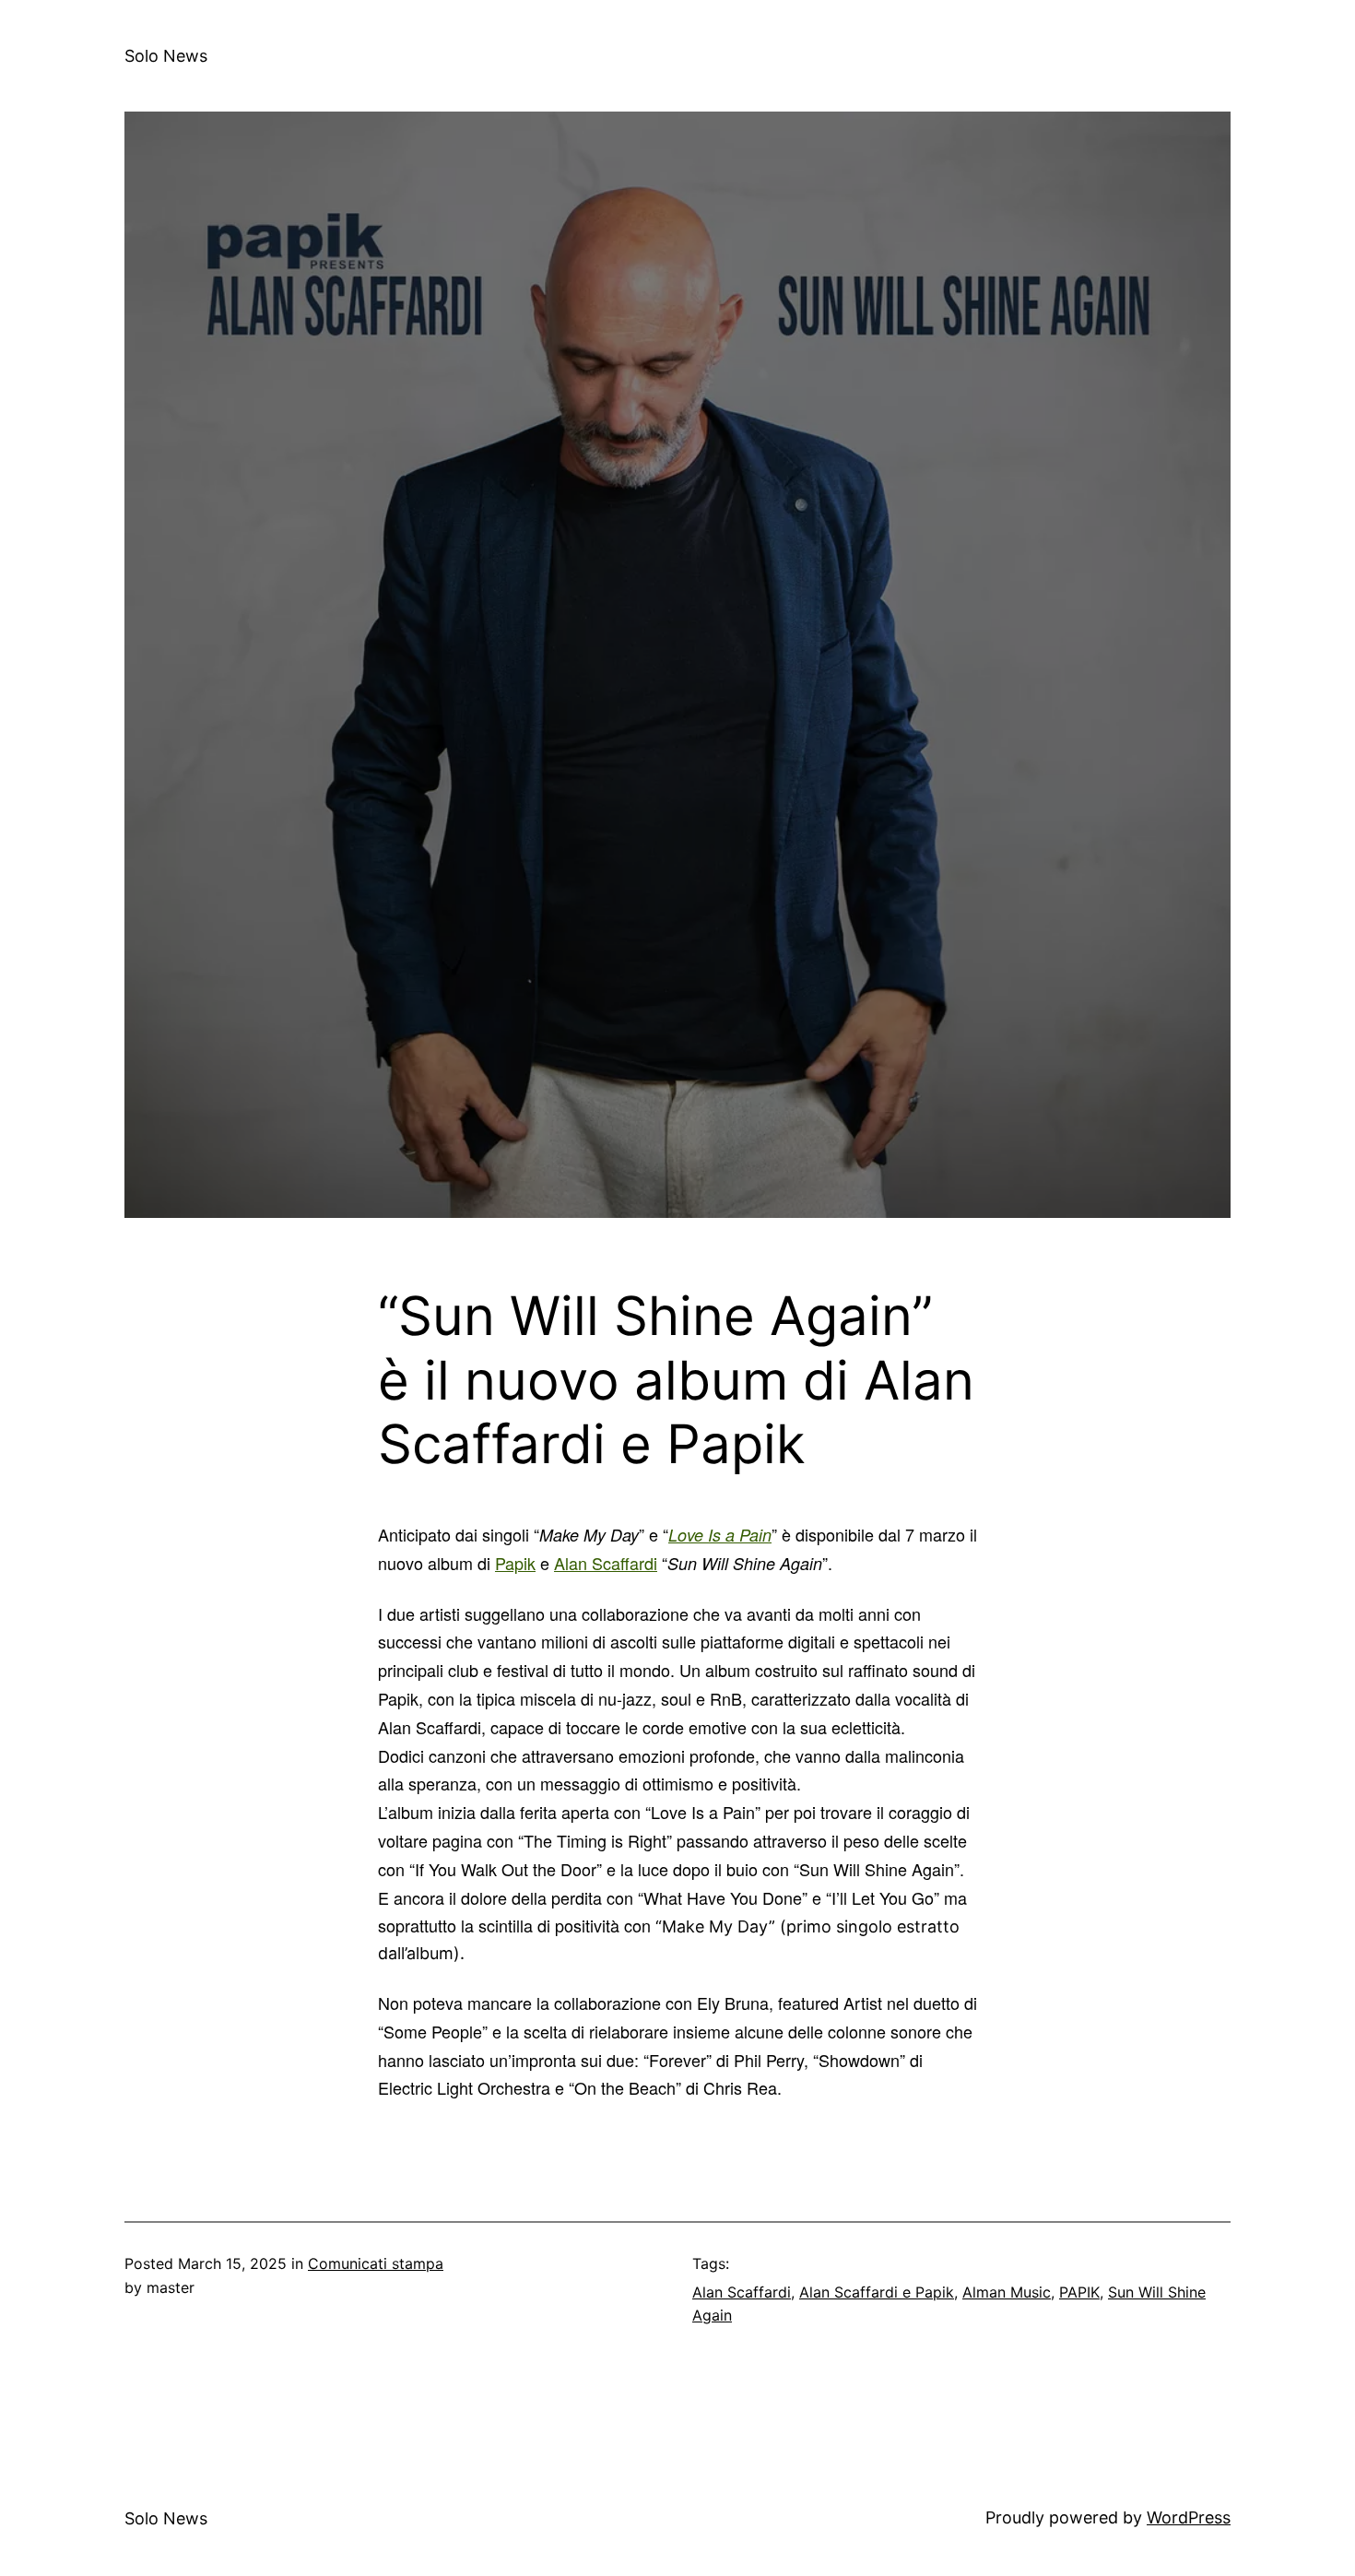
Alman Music (1007, 2292)
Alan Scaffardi (606, 1563)
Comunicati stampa (376, 2263)
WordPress (1189, 2517)
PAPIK (1079, 2292)
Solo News (166, 56)
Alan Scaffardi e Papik (877, 2292)
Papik (515, 1563)
